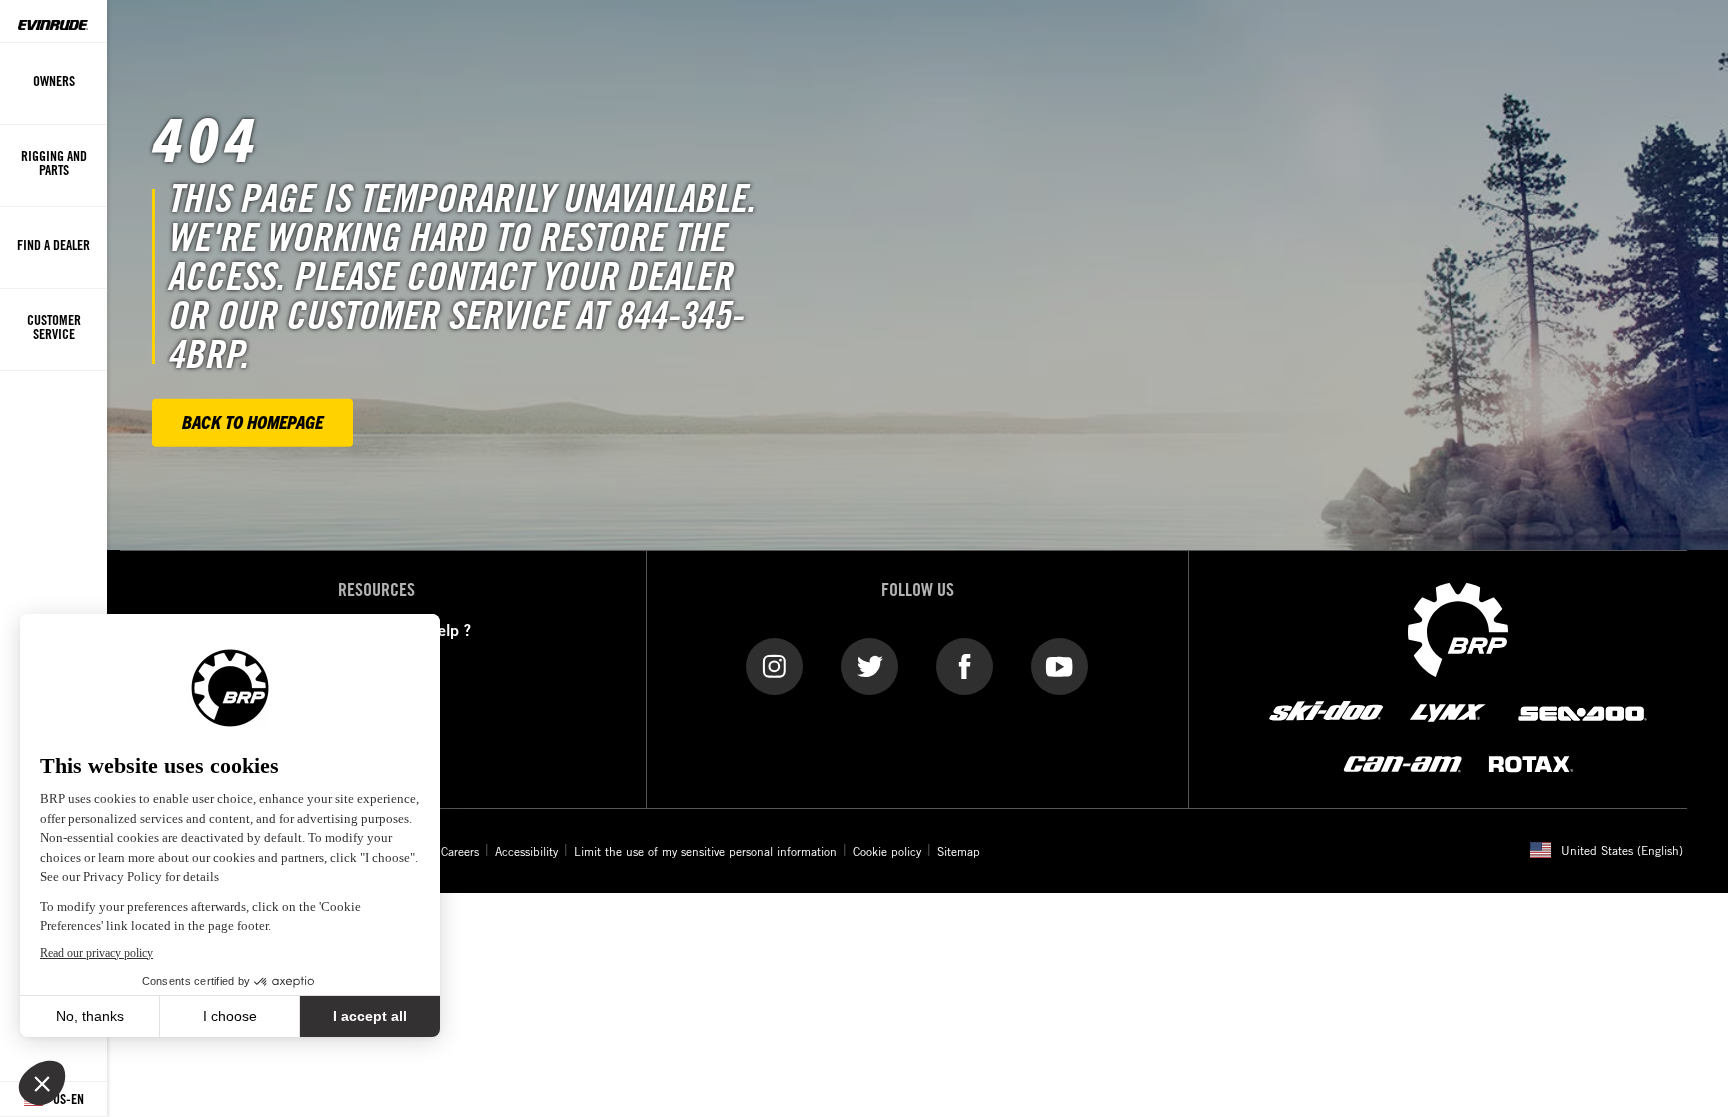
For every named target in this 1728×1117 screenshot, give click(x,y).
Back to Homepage (252, 421)
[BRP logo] (1458, 628)
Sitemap (958, 851)
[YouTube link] (1059, 665)
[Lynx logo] (1448, 712)
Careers (460, 851)
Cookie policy (887, 851)
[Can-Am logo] (1402, 764)
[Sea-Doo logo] (1581, 712)
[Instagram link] (774, 665)
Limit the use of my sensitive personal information (705, 851)
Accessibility (526, 851)
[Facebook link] (964, 665)
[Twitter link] (869, 665)
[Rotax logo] (1531, 764)
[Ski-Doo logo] (1326, 712)
